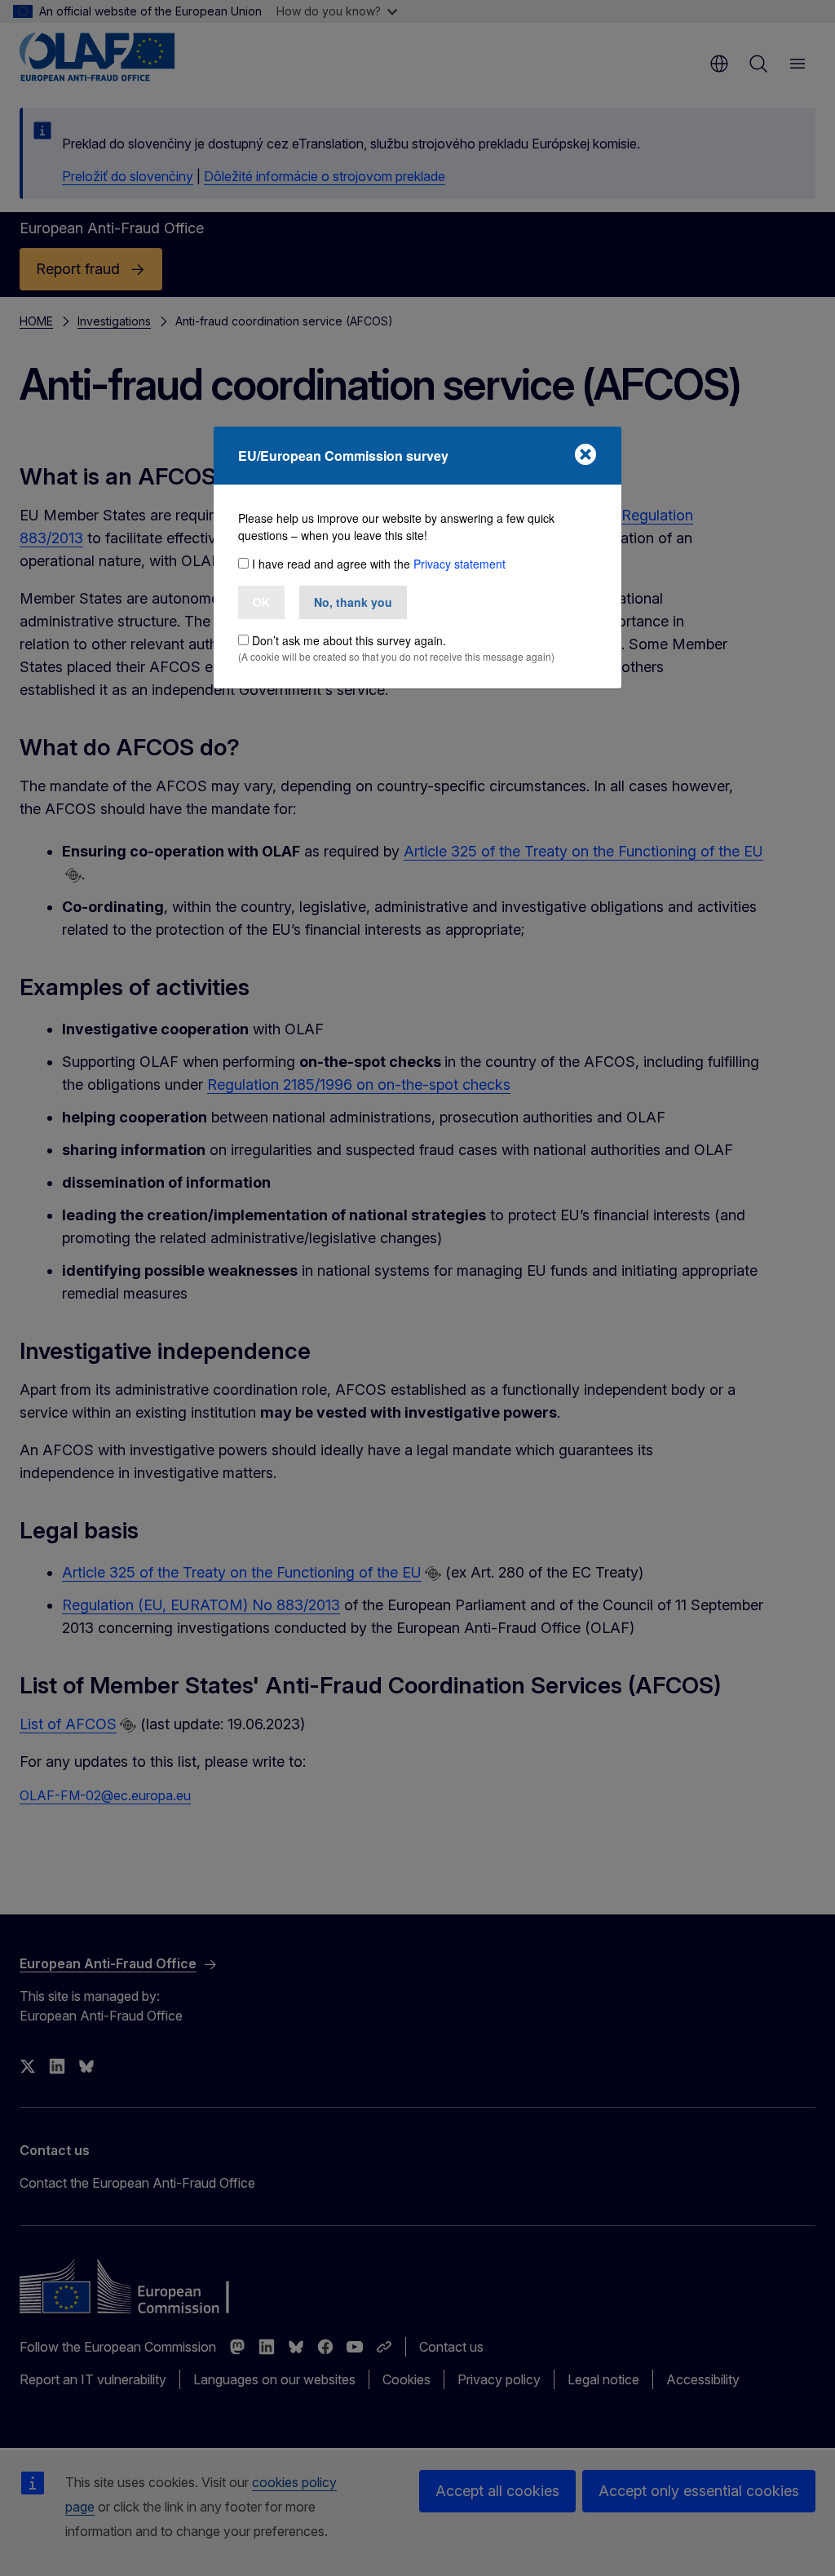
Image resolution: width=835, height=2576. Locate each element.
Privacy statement (459, 564)
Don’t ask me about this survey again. (349, 640)
